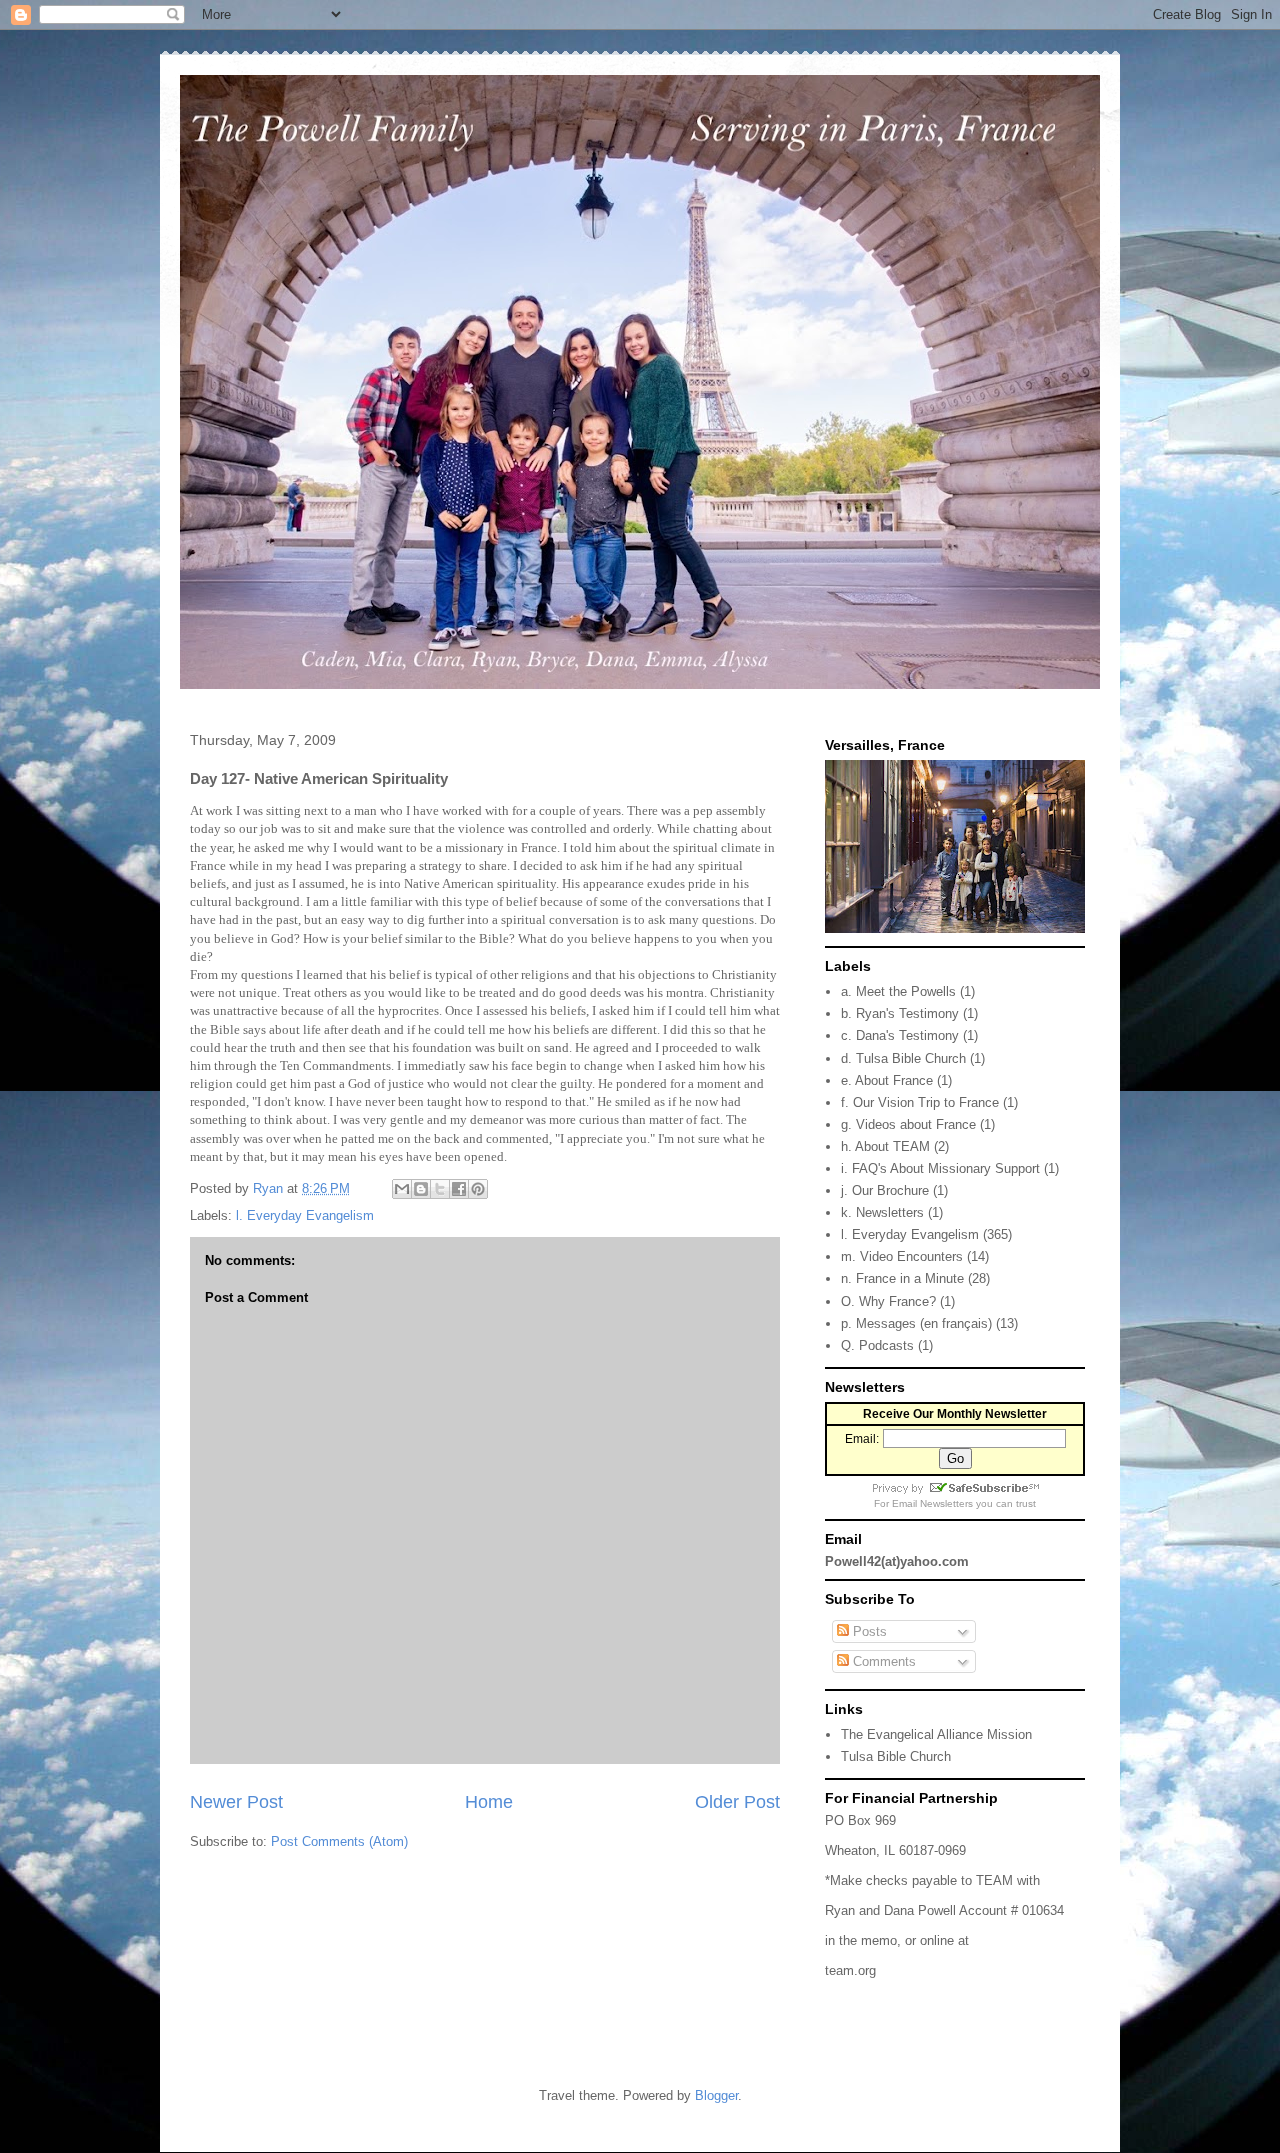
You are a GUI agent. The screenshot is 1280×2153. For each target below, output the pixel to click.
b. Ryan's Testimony (900, 1013)
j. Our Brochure (885, 1190)
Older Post (737, 1802)
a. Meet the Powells (898, 991)
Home (489, 1802)
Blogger (716, 2095)
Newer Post (236, 1802)
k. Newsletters (882, 1212)
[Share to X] (440, 1189)
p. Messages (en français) (916, 1323)
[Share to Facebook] (459, 1189)
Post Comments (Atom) (339, 1841)
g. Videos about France (908, 1124)
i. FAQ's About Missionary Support (940, 1168)
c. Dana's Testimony (900, 1035)
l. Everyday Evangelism (305, 1215)
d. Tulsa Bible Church (903, 1058)
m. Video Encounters (902, 1256)
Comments (882, 1661)
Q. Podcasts (877, 1345)
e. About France (887, 1080)
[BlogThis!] (421, 1189)
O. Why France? (888, 1301)
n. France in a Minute (902, 1278)
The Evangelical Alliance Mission (936, 1734)
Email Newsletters (932, 1503)
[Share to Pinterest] (478, 1189)
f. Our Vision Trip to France (920, 1102)
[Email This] (402, 1189)
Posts (868, 1631)
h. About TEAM (885, 1146)
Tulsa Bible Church (896, 1756)
